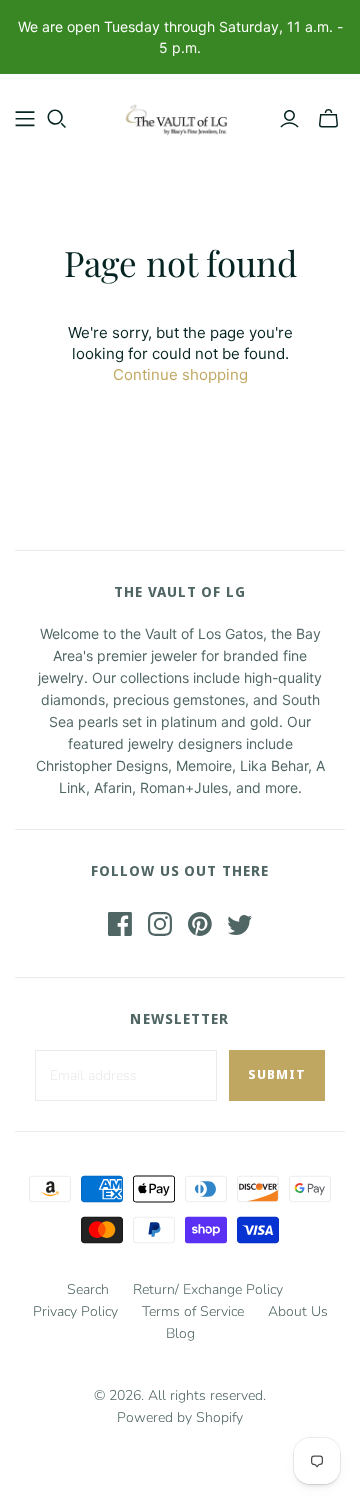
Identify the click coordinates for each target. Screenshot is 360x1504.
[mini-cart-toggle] (328, 119)
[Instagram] (160, 924)
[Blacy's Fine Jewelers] (180, 114)
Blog (180, 1333)
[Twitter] (240, 924)
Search (88, 1289)
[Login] (289, 119)
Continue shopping (180, 374)
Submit (277, 1074)
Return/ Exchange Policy (208, 1289)
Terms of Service (193, 1311)
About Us (298, 1311)
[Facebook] (120, 924)
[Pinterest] (200, 924)
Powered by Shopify (180, 1417)
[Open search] (57, 119)
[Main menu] (25, 119)
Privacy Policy (75, 1311)
